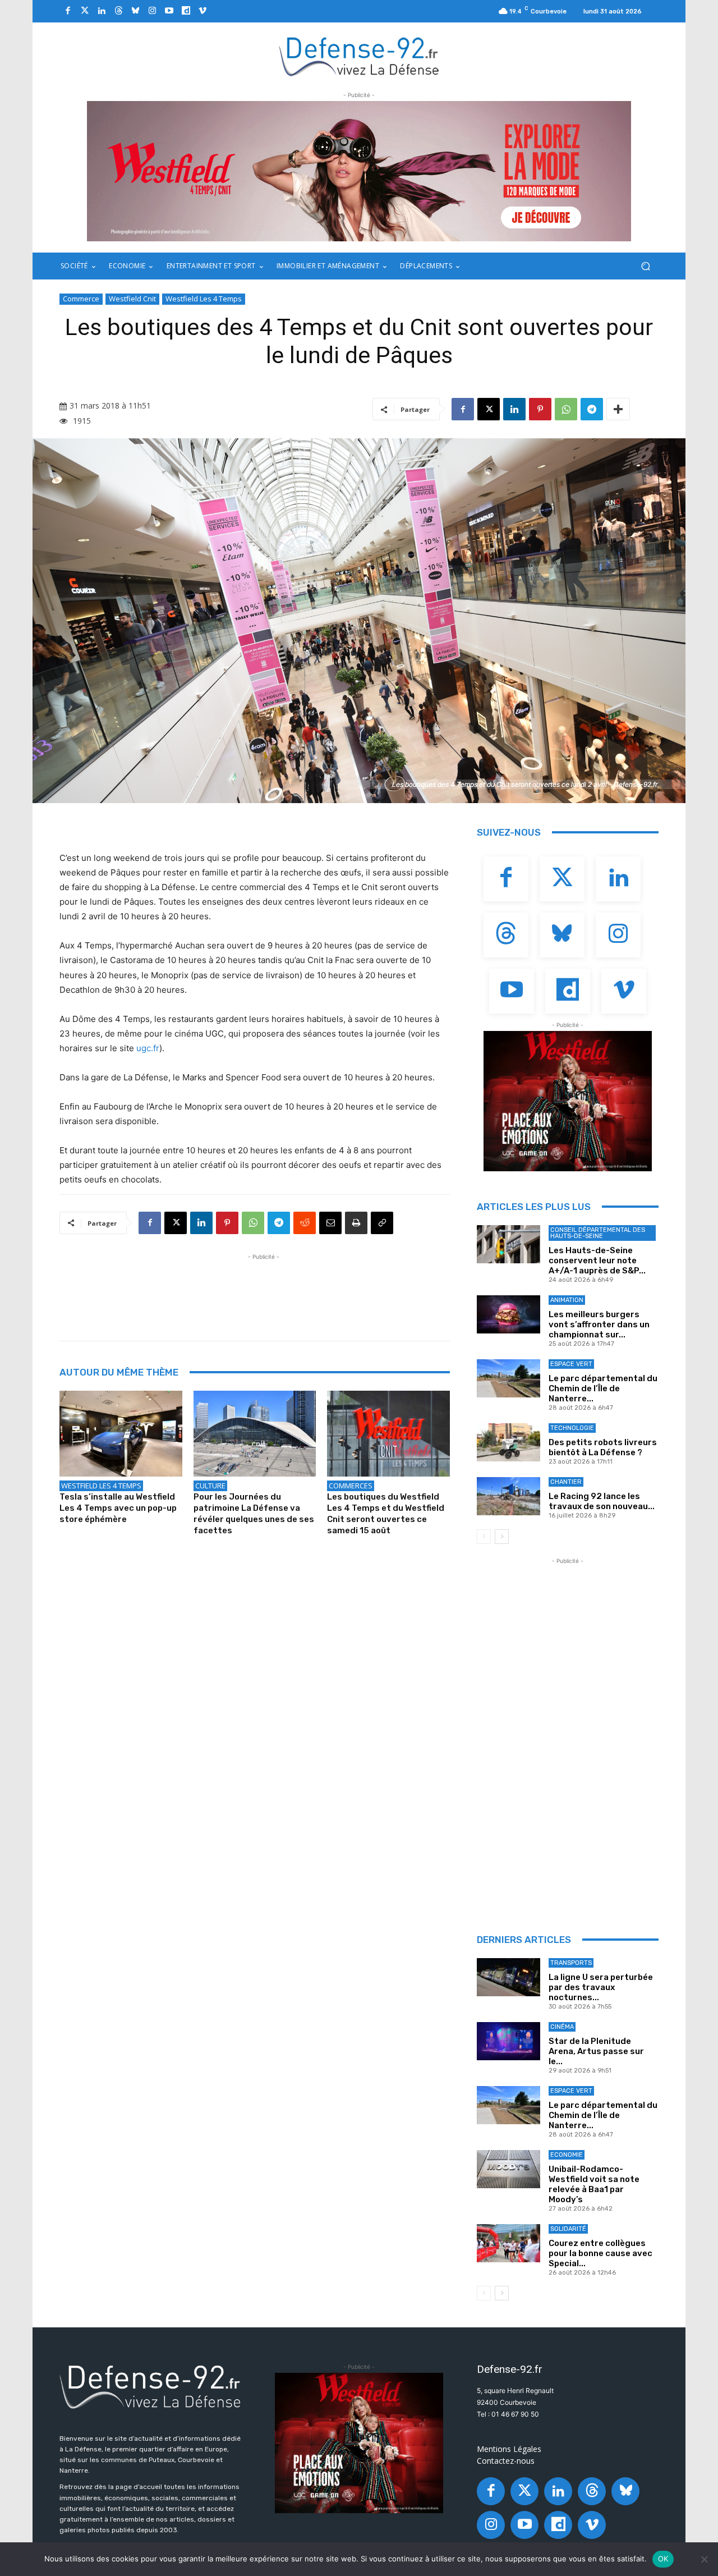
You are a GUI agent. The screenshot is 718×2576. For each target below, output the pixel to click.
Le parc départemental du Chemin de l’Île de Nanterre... (603, 1388)
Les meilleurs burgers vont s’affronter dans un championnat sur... (599, 1324)
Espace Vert (571, 1364)
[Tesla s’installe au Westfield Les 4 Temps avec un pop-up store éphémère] (121, 1434)
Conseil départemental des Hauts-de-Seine (598, 1233)
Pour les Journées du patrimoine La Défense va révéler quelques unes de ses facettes (254, 1514)
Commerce (81, 299)
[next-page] (502, 1537)
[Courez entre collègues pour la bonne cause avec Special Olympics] (508, 2243)
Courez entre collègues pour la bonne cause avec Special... (600, 2253)
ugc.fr (148, 1048)
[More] (618, 409)
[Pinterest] (540, 409)
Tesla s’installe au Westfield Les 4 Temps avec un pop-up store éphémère (118, 1508)
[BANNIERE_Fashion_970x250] (359, 171)
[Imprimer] (356, 1223)
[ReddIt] (305, 1223)
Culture (210, 1486)
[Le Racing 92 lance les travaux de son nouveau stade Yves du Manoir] (508, 1496)
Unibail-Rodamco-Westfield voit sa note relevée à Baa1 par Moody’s (594, 2184)
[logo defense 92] (359, 56)
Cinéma (562, 2027)
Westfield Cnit (132, 299)
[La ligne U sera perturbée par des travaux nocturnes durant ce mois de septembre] (508, 1977)
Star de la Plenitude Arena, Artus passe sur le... (596, 2051)
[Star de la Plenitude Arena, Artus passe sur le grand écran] (508, 2041)
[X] (489, 409)
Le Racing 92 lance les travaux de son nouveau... (602, 1501)
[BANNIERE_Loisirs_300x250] (568, 1101)
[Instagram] (152, 11)
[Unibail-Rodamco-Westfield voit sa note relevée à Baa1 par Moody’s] (508, 2169)
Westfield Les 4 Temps (204, 299)
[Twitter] (85, 11)
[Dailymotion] (186, 11)
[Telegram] (592, 409)
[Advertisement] (264, 1288)
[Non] (704, 2559)
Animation (567, 1300)
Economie (567, 2155)
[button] (645, 266)
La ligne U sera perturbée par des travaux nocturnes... (601, 1987)
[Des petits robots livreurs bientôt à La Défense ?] (508, 1442)
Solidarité (568, 2229)
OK (663, 2559)
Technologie (572, 1428)
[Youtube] (169, 11)
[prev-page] (484, 1537)
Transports (571, 1963)
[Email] (330, 1223)
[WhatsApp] (566, 409)
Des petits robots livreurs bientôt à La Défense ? (603, 1447)
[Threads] (118, 11)
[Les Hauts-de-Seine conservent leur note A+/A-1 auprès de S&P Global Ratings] (508, 1244)
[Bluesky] (135, 11)
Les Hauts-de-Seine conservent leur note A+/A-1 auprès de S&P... (597, 1261)
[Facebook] (68, 11)
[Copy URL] (382, 1223)
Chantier (566, 1482)
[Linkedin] (102, 11)
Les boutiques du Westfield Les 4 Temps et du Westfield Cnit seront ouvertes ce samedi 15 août (386, 1514)
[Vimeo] (202, 11)
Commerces (351, 1486)
